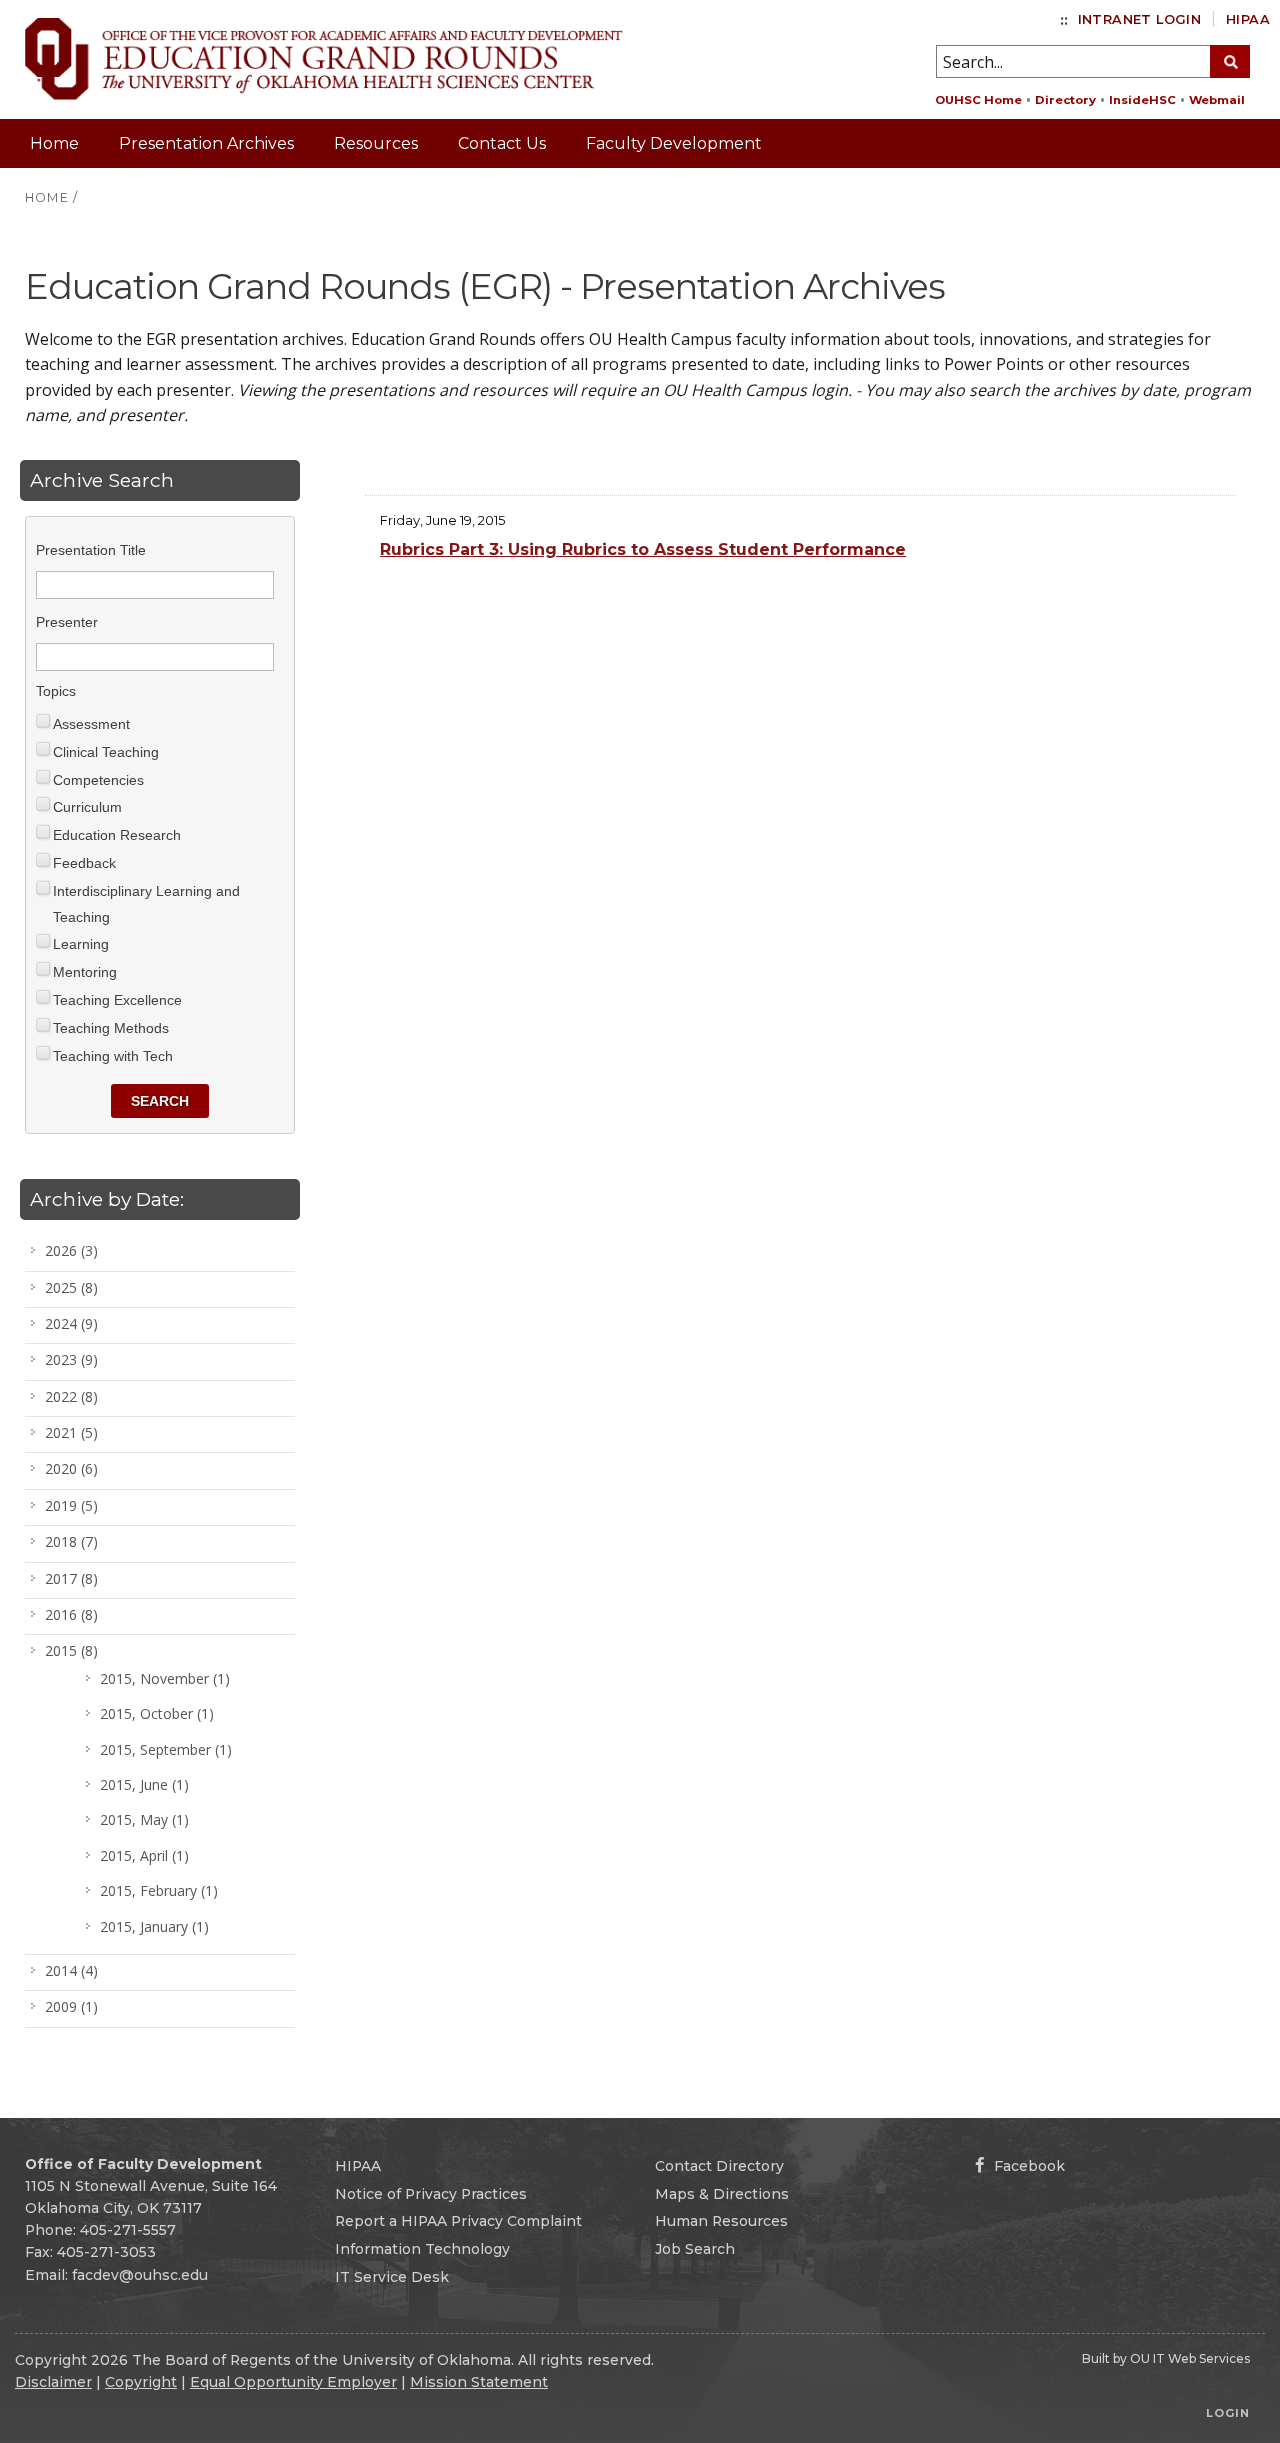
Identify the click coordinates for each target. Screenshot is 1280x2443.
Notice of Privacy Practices (431, 2194)
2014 (71, 1970)
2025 (71, 1287)
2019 (71, 1505)
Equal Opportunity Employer (293, 2382)
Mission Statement (479, 2382)
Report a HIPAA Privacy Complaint (458, 2221)
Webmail (1217, 100)
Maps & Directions (722, 2194)
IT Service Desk (392, 2277)
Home (54, 143)
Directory (1065, 100)
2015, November (165, 1678)
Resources (376, 143)
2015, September (166, 1749)
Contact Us (502, 143)
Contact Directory (719, 2166)
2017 (71, 1578)
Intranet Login (1139, 19)
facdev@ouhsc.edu (140, 2275)
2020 (71, 1468)
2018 (71, 1541)
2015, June (144, 1784)
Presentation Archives (206, 143)
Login (1228, 2413)
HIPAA (1248, 19)
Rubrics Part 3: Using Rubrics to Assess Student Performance (643, 549)
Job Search (695, 2249)
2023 (71, 1359)
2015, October (157, 1713)
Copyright (141, 2382)
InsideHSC (1142, 100)
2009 (71, 2006)
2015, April (144, 1855)
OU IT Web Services (1190, 2358)
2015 (71, 1650)
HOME (47, 197)
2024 (71, 1323)
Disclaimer (53, 2382)
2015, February (159, 1890)
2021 (71, 1432)
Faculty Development (674, 143)
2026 (71, 1250)
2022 (71, 1396)
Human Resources (721, 2221)
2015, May (144, 1819)
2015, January (154, 1926)
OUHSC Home (978, 100)
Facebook (1027, 2166)
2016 (71, 1614)
